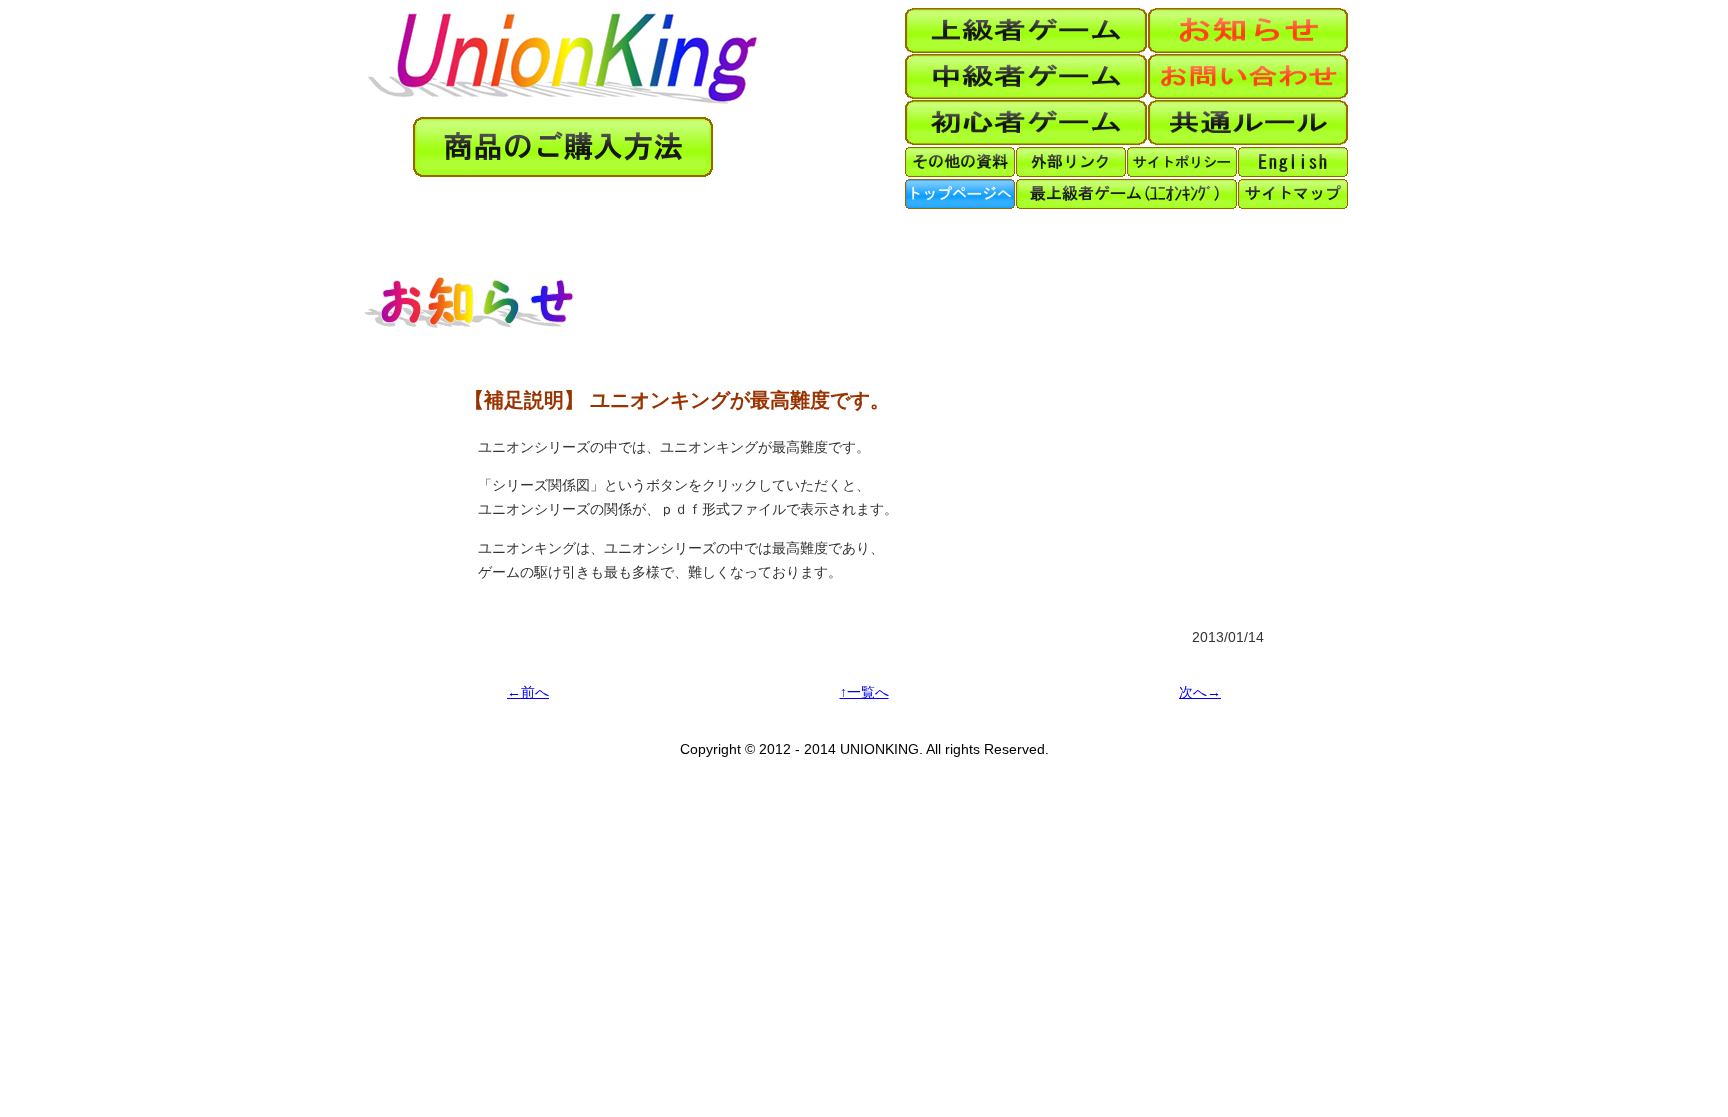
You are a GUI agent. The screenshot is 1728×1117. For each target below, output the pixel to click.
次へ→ (1200, 692)
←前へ (528, 692)
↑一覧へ (864, 692)
